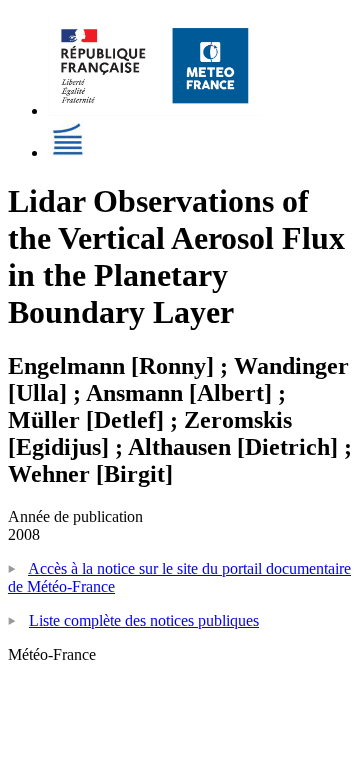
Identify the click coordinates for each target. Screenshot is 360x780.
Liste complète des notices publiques (144, 620)
